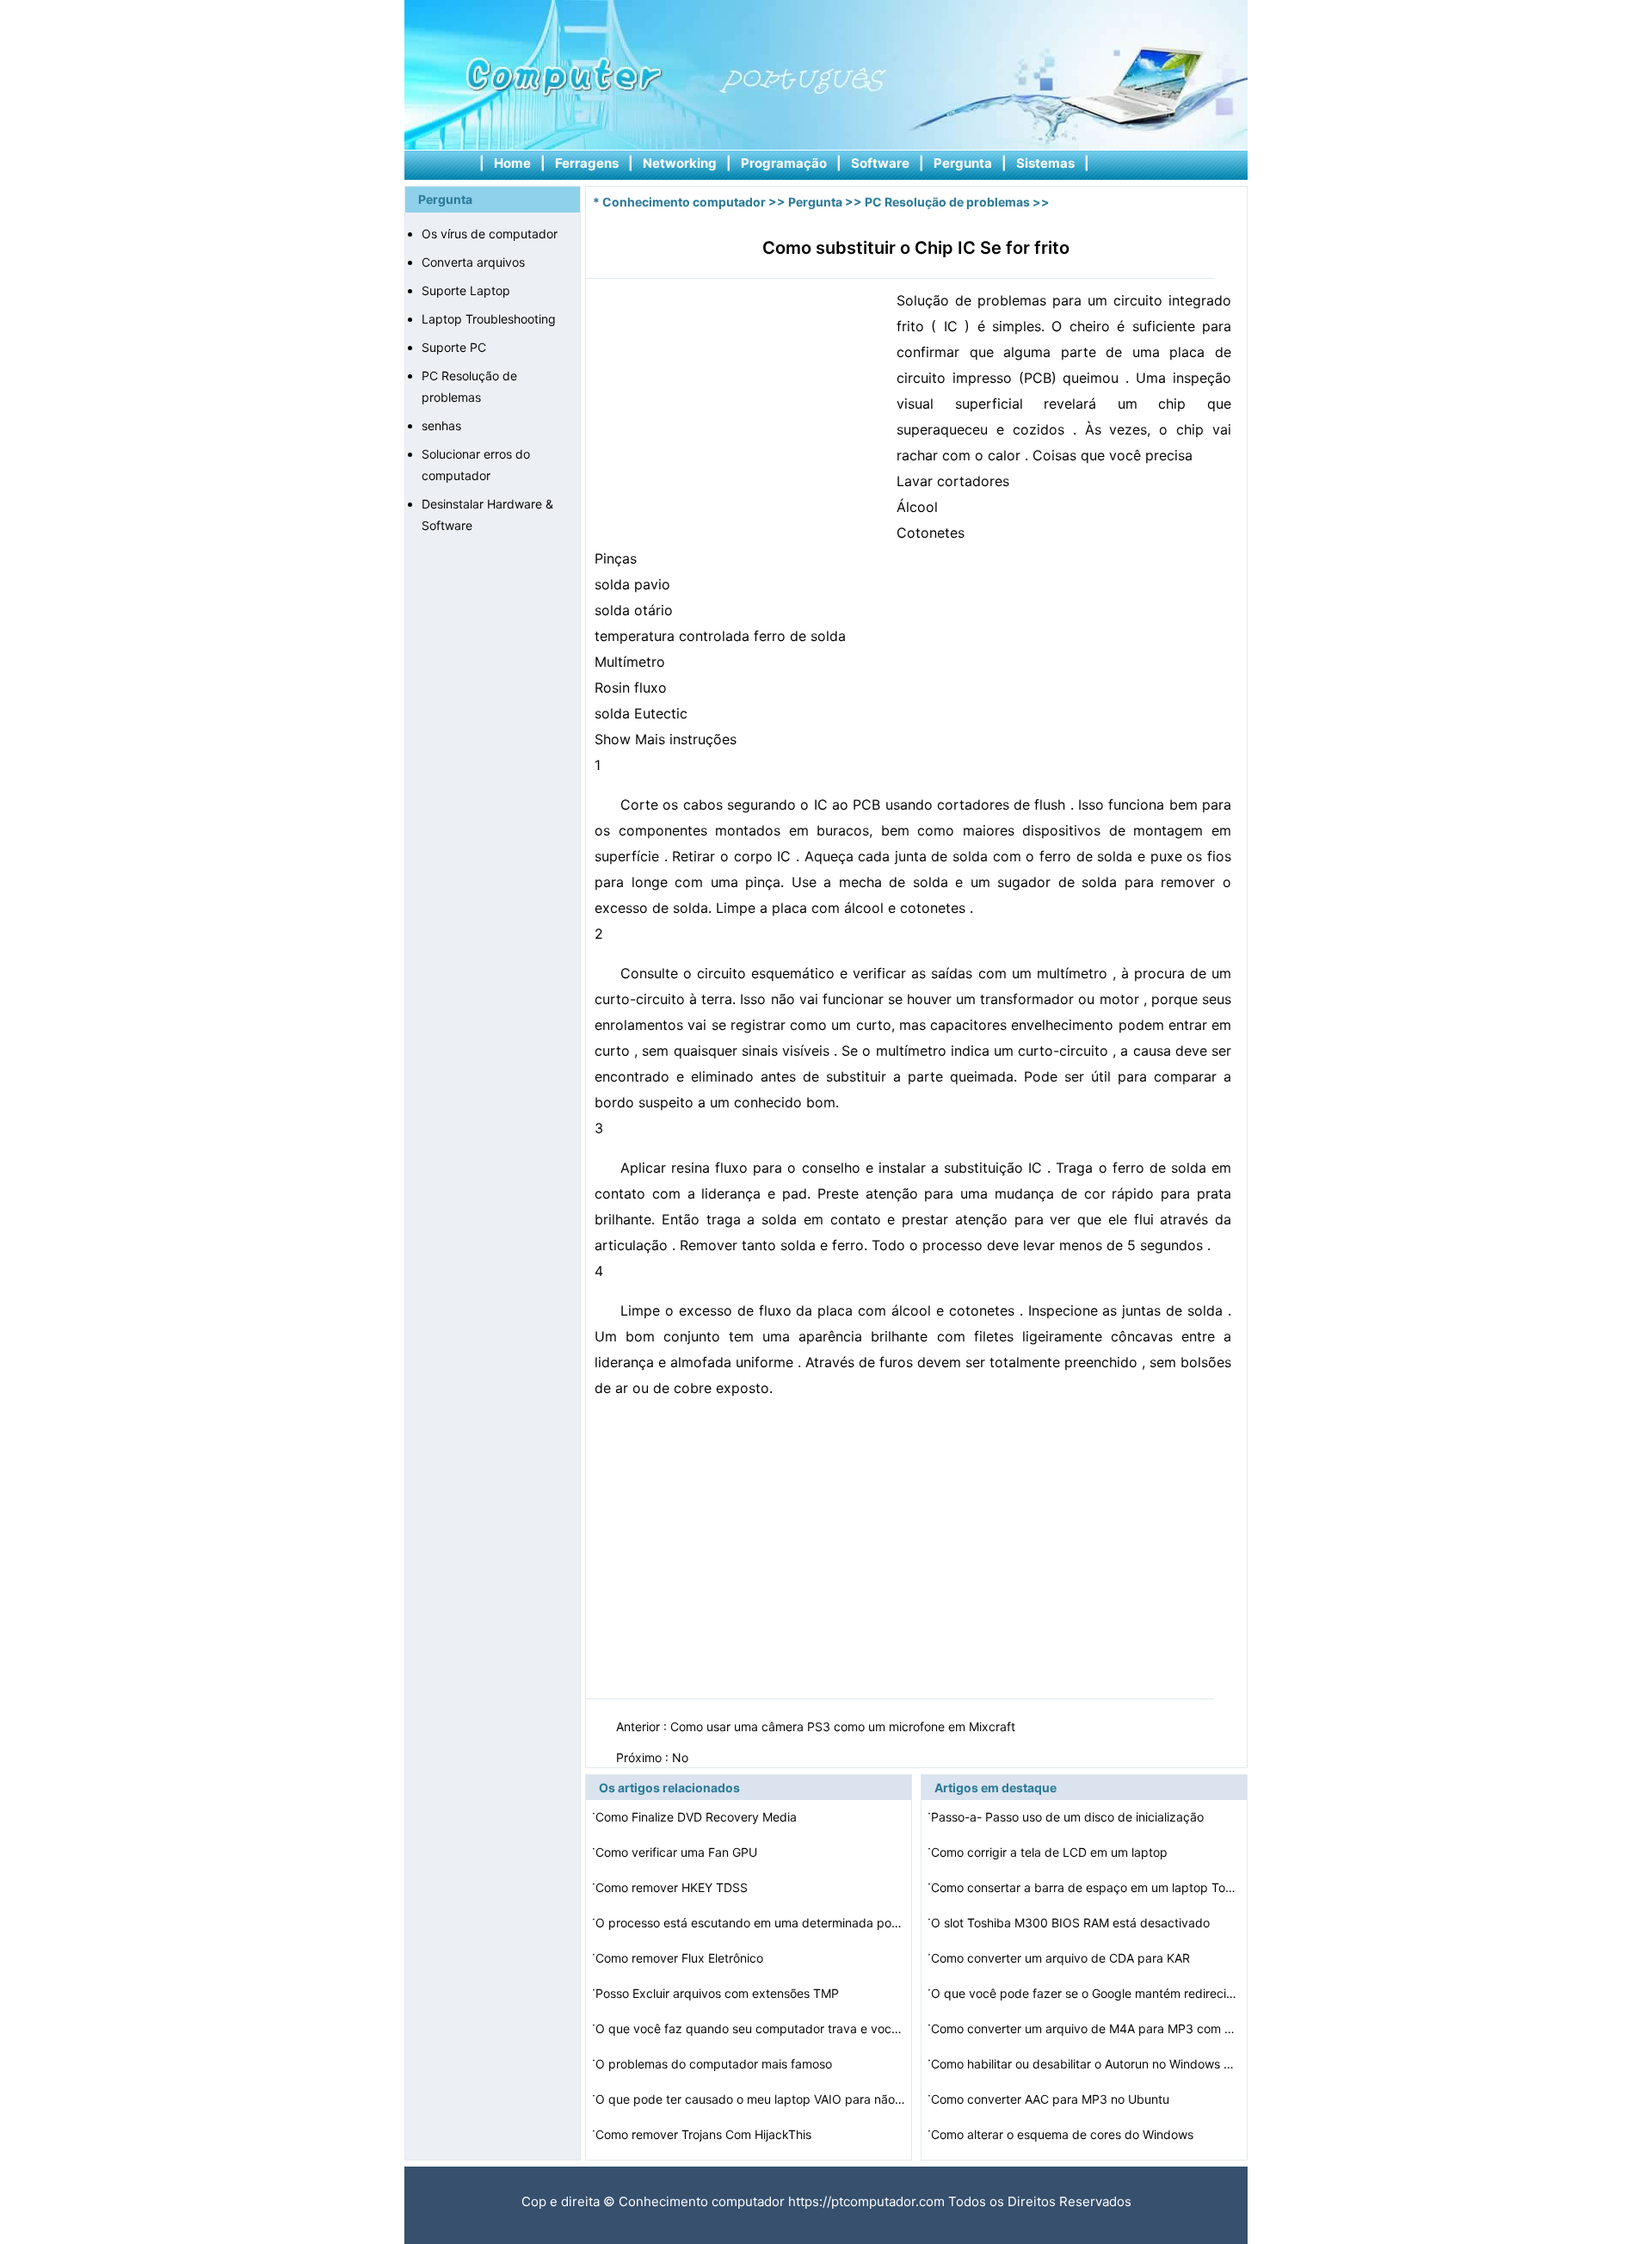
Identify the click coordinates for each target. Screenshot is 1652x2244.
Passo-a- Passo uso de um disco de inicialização (1069, 1817)
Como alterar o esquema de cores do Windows (1064, 2134)
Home (512, 163)
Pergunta (963, 163)
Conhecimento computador (684, 202)
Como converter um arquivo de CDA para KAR (1062, 1958)
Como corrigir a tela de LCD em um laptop (1051, 1852)
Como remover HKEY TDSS (673, 1887)
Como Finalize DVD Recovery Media (698, 1817)
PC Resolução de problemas (947, 202)
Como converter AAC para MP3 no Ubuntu (1052, 2099)
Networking (680, 163)
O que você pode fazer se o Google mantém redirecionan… (1086, 1993)
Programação (784, 163)
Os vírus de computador (490, 234)
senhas (441, 425)
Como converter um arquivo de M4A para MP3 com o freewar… (1086, 2028)
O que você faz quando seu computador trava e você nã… (750, 2028)
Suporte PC (454, 347)
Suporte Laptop (466, 290)
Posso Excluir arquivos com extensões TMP (719, 1993)
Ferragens (587, 163)
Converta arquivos (473, 262)
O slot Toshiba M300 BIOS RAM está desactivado (1072, 1923)
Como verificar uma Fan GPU (678, 1852)
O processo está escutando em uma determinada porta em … (750, 1923)
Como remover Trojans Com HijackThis (705, 2134)
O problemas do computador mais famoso (715, 2064)
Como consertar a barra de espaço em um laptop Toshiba (1086, 1887)
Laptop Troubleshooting (489, 319)
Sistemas (1045, 163)
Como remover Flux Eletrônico (681, 1958)
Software (880, 163)
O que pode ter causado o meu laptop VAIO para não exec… (750, 2099)
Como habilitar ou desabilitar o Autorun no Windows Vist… (1086, 2064)
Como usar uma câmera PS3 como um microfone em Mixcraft (844, 1726)
